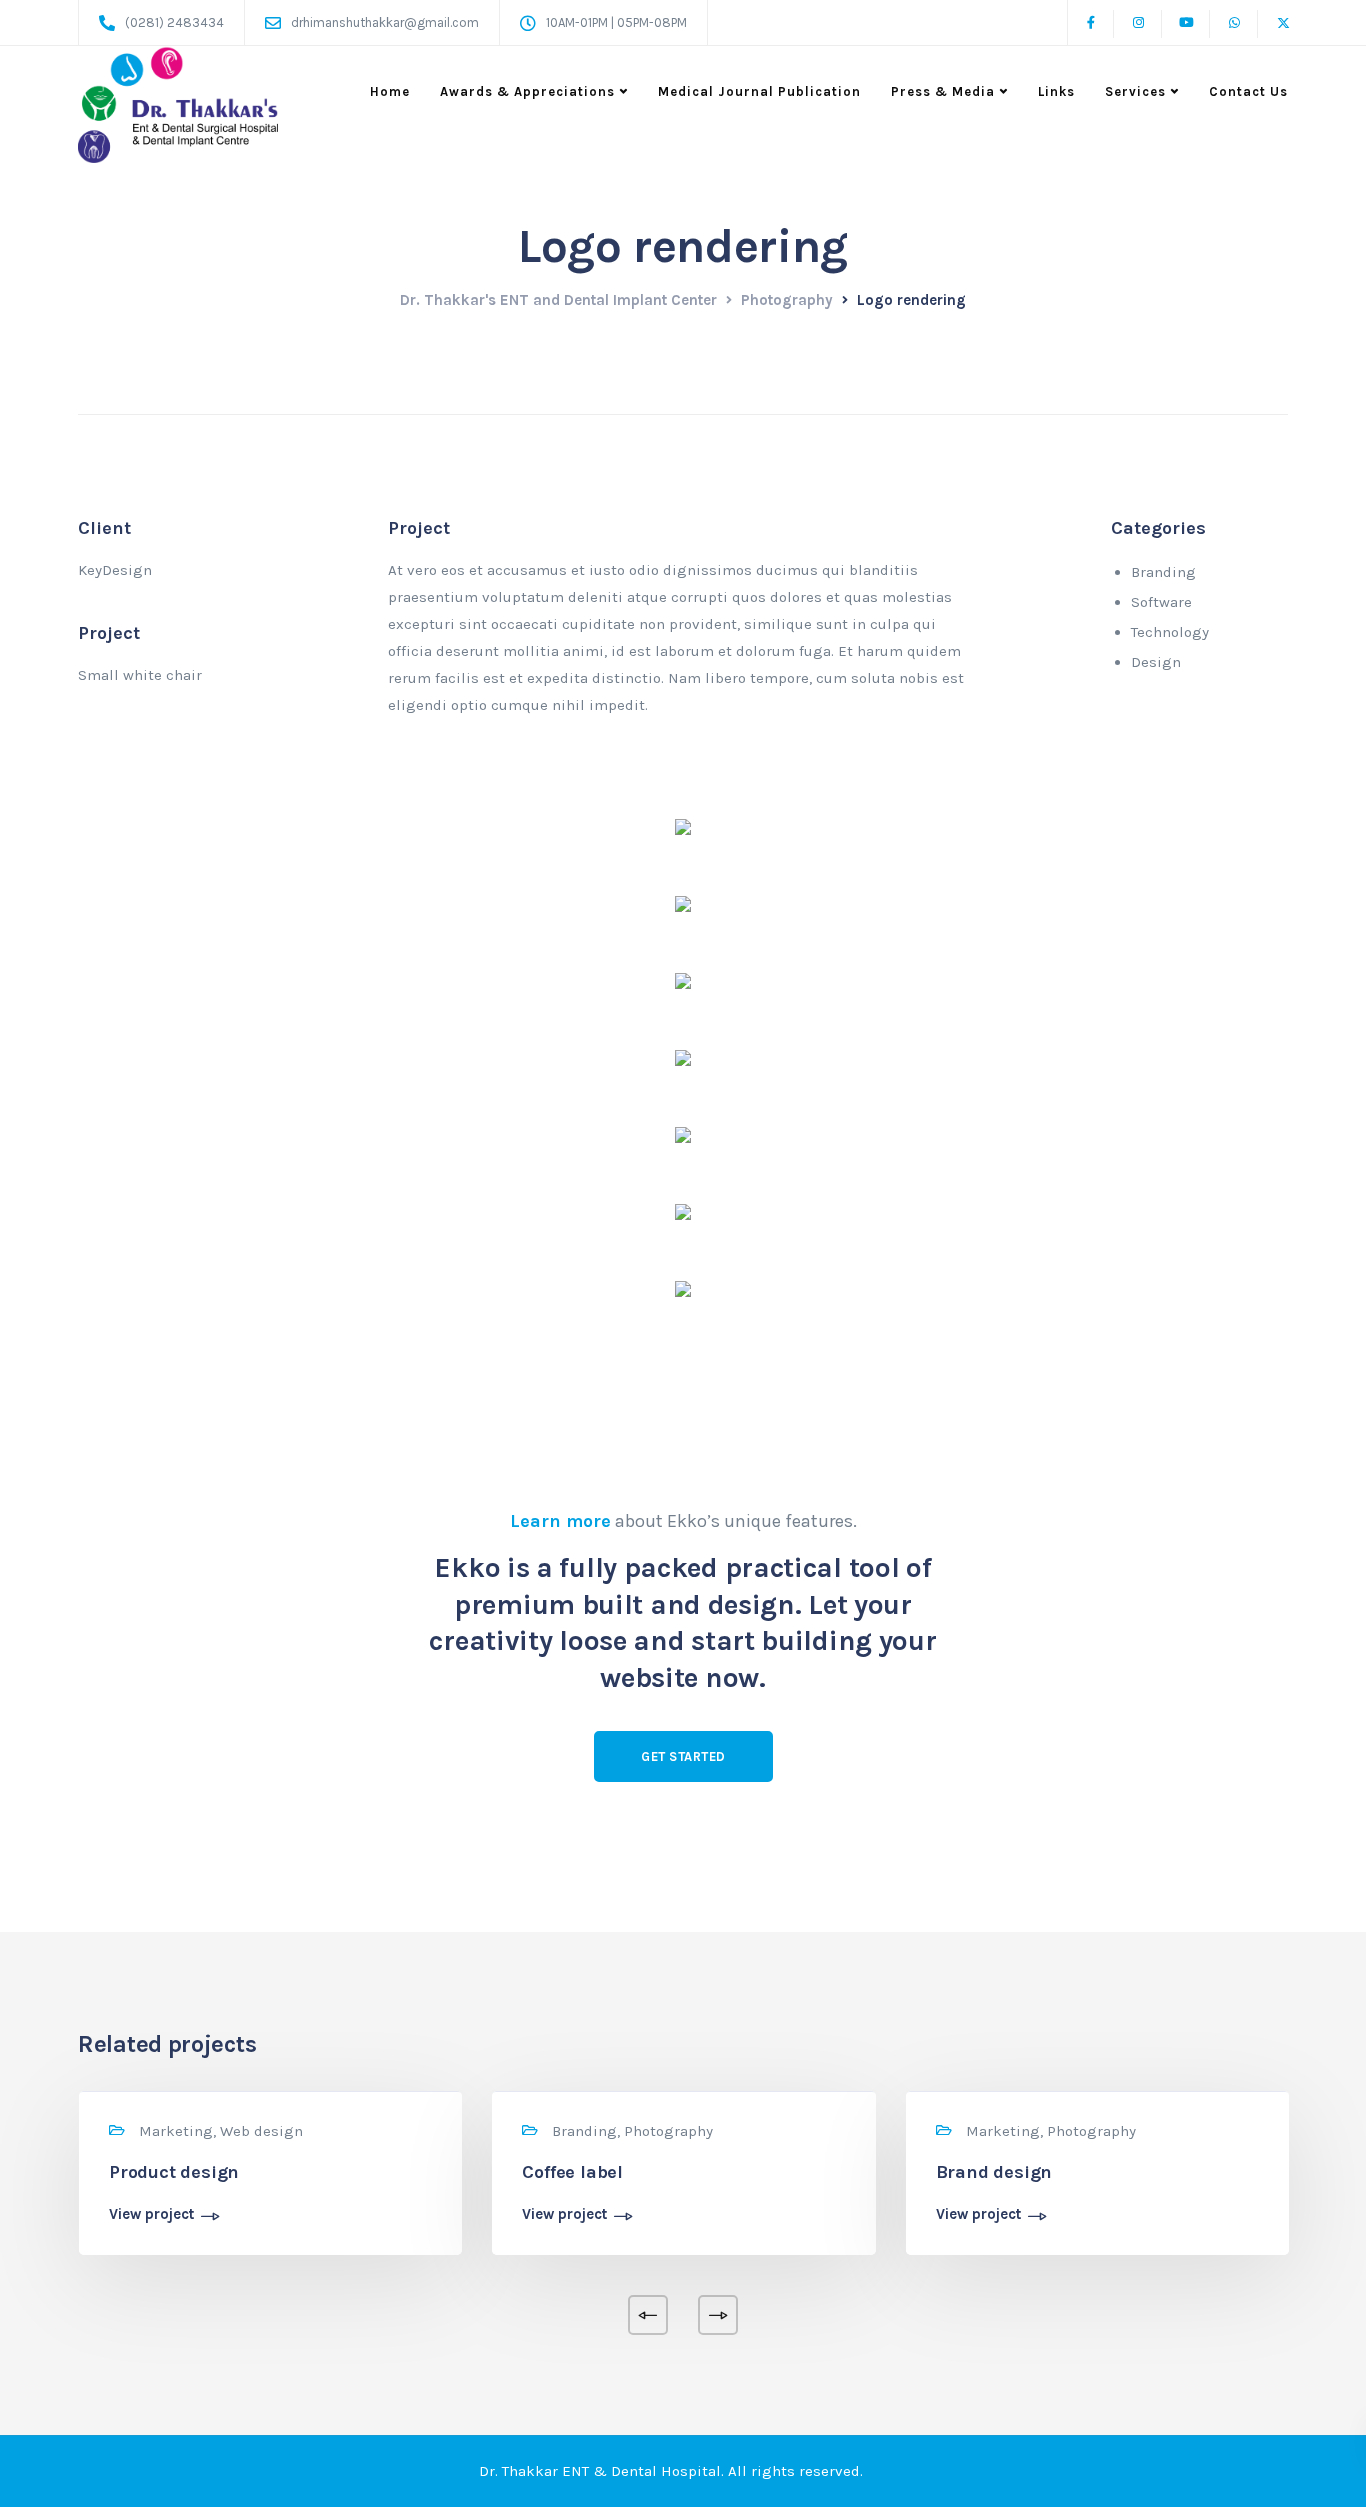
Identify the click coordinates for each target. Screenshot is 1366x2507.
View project (151, 2215)
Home (390, 91)
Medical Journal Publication (759, 91)
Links (1056, 91)
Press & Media (943, 91)
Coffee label (572, 2172)
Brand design (994, 2172)
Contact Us (1248, 91)
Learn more (560, 1521)
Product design (174, 2172)
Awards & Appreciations (527, 91)
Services (1135, 91)
